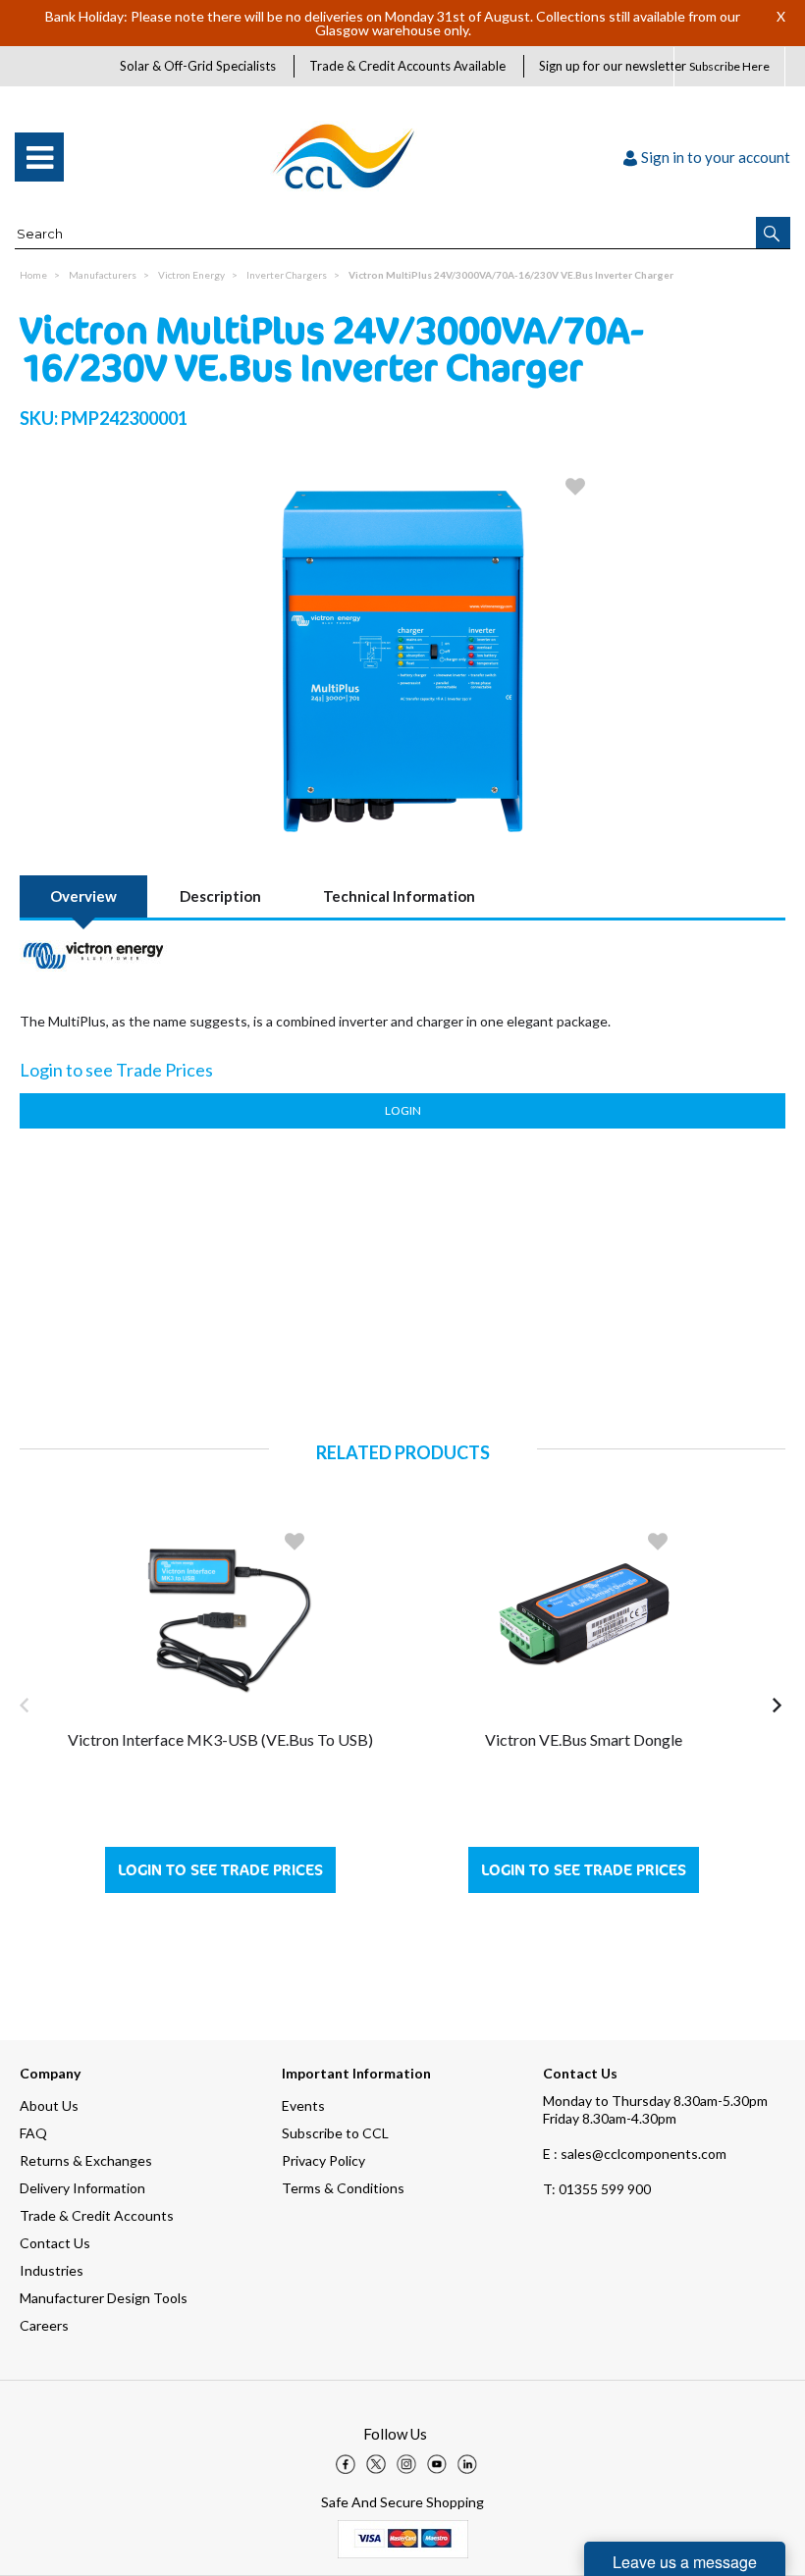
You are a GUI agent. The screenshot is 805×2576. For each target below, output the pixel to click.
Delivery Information (82, 2188)
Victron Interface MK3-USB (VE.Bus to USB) (220, 1739)
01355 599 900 (597, 2189)
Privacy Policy (323, 2160)
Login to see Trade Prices (220, 1870)
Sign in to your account (716, 157)
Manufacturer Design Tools (104, 2298)
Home (33, 275)
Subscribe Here (729, 66)
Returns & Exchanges (86, 2160)
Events (303, 2105)
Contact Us (55, 2243)
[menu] (39, 157)
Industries (52, 2270)
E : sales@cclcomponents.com (635, 2154)
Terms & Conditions (343, 2188)
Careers (44, 2325)
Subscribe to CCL (335, 2133)
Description (220, 896)
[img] (346, 2464)
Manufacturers (103, 275)
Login (403, 1110)
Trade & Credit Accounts (97, 2215)
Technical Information (399, 896)
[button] (773, 233)
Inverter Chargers (287, 275)
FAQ (33, 2133)
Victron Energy (191, 275)
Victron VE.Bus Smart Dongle (584, 1739)
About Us (49, 2105)
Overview (83, 896)
